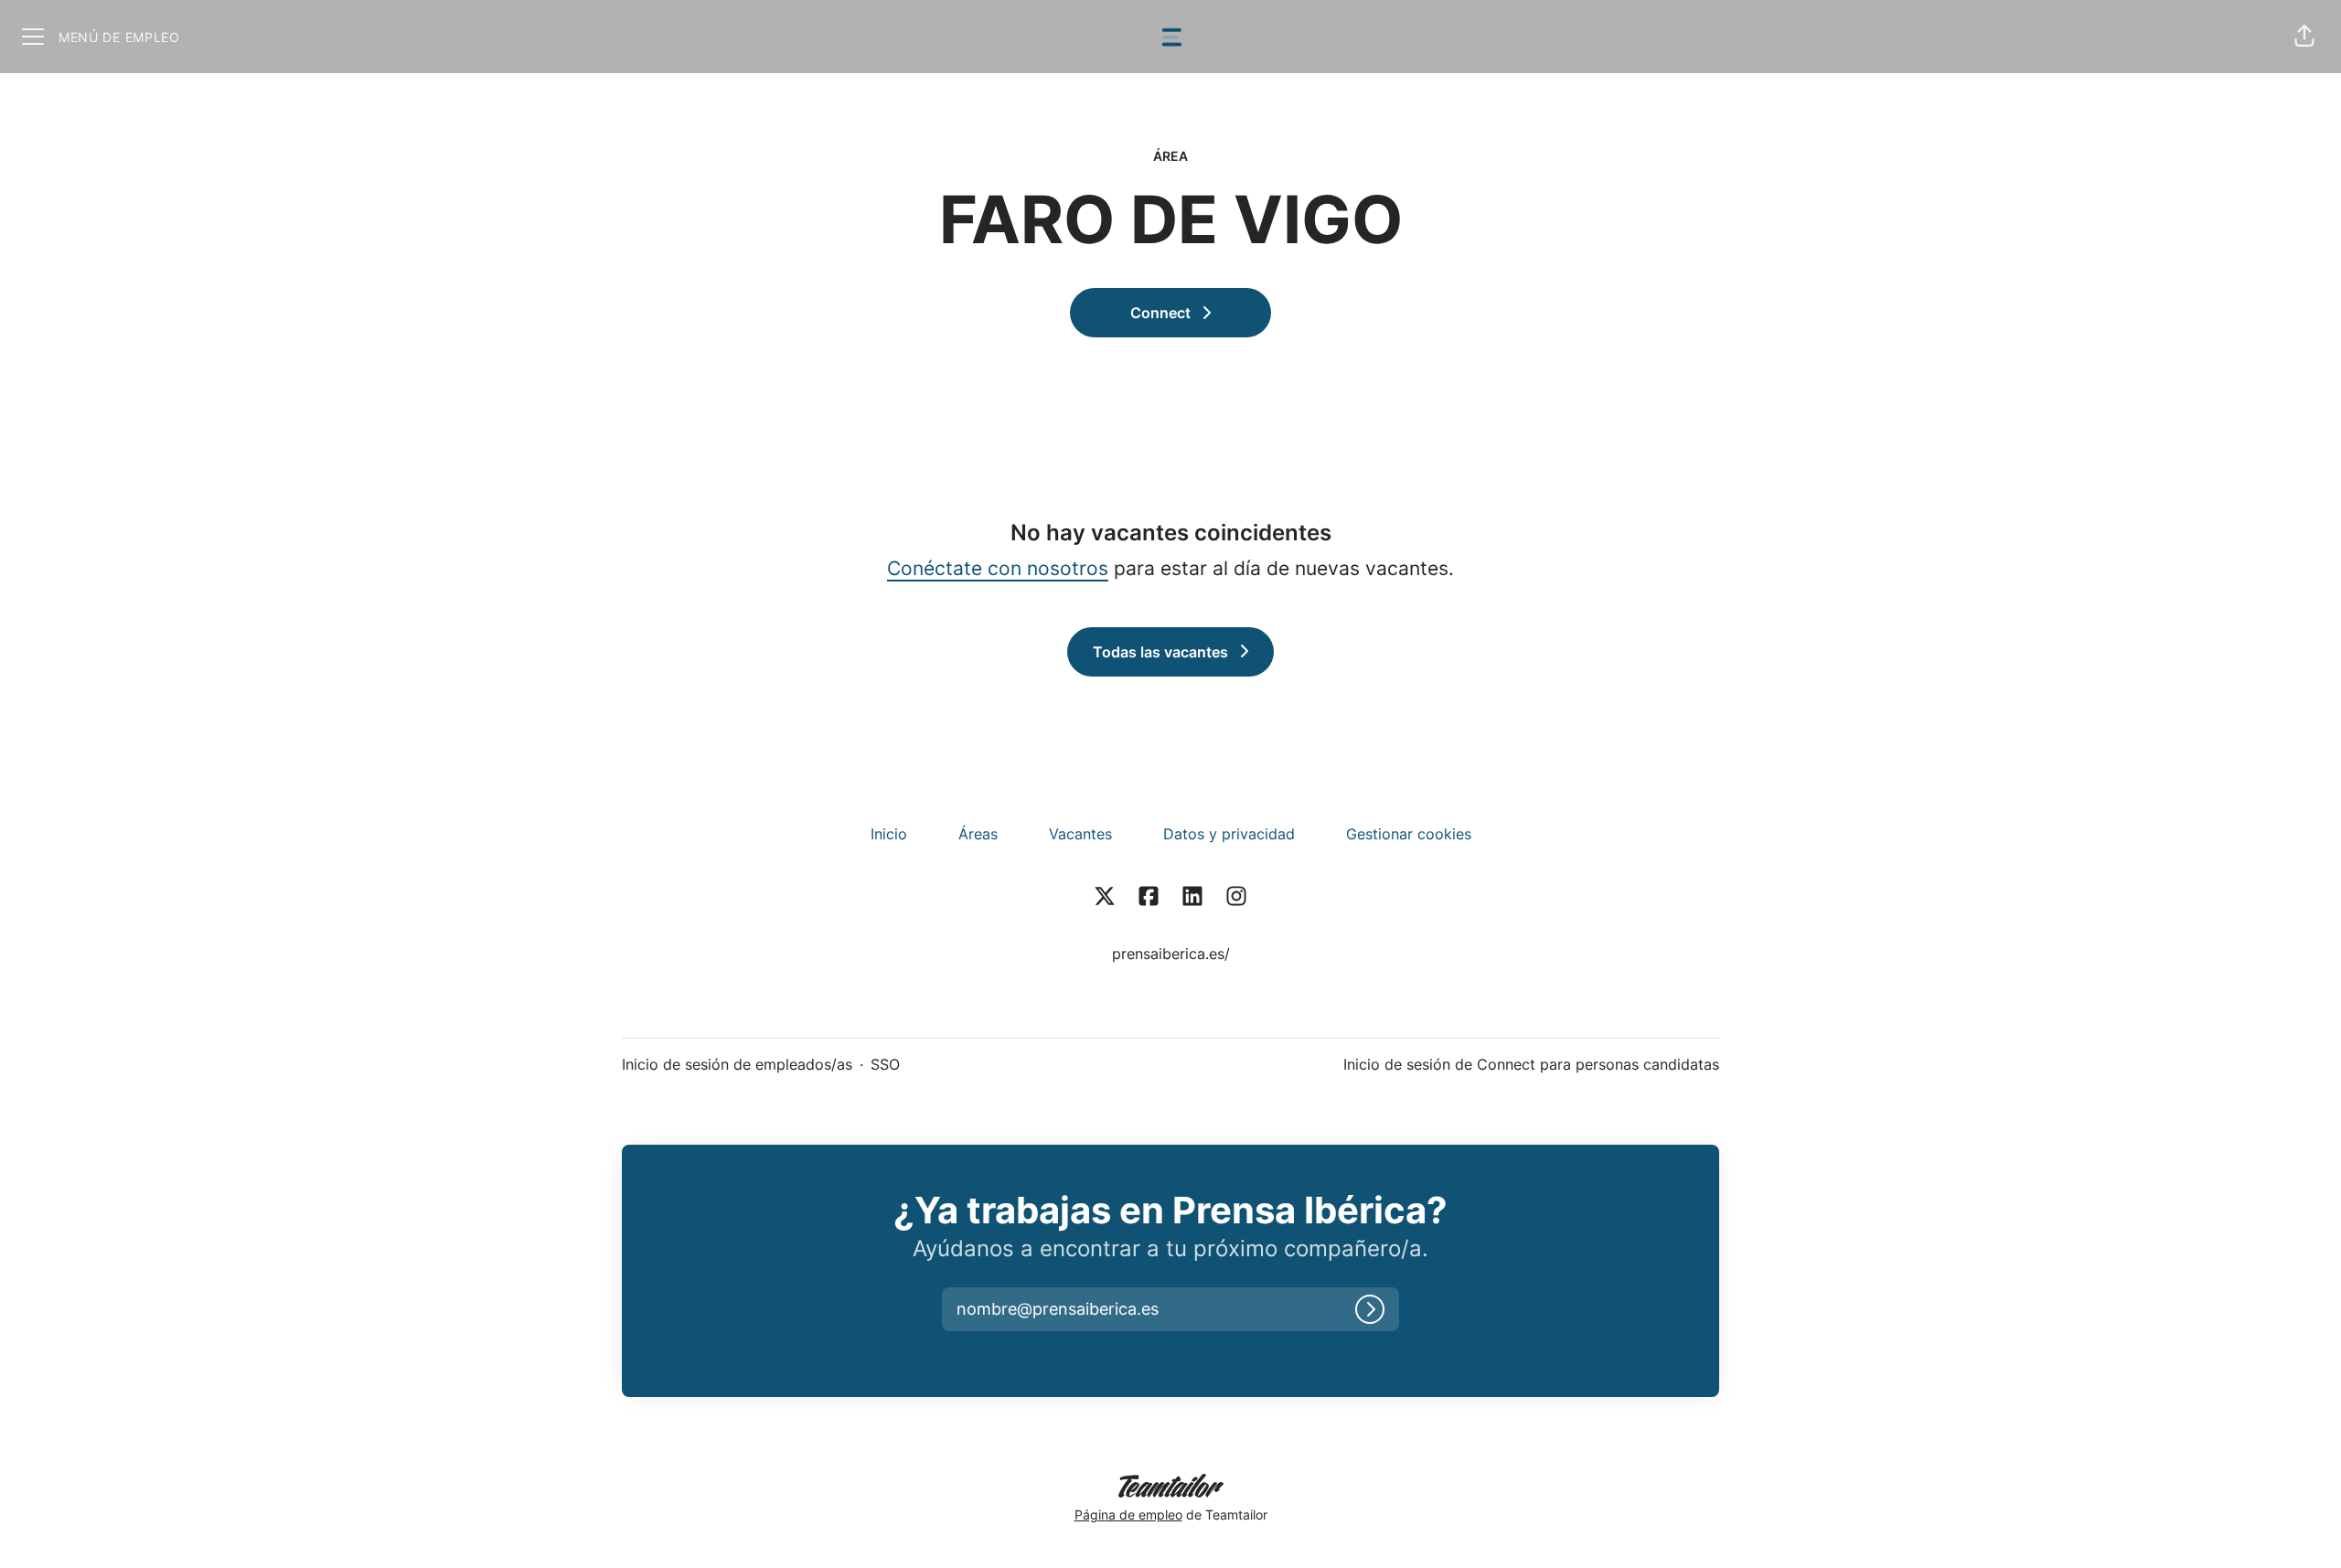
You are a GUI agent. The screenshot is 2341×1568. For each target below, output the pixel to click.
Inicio (889, 834)
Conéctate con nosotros (998, 568)
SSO (885, 1064)
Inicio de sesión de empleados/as (737, 1064)
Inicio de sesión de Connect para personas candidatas (1531, 1064)
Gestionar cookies (1409, 834)
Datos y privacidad (1229, 834)
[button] (2304, 37)
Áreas (978, 834)
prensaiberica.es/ (1171, 954)
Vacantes (1080, 834)
